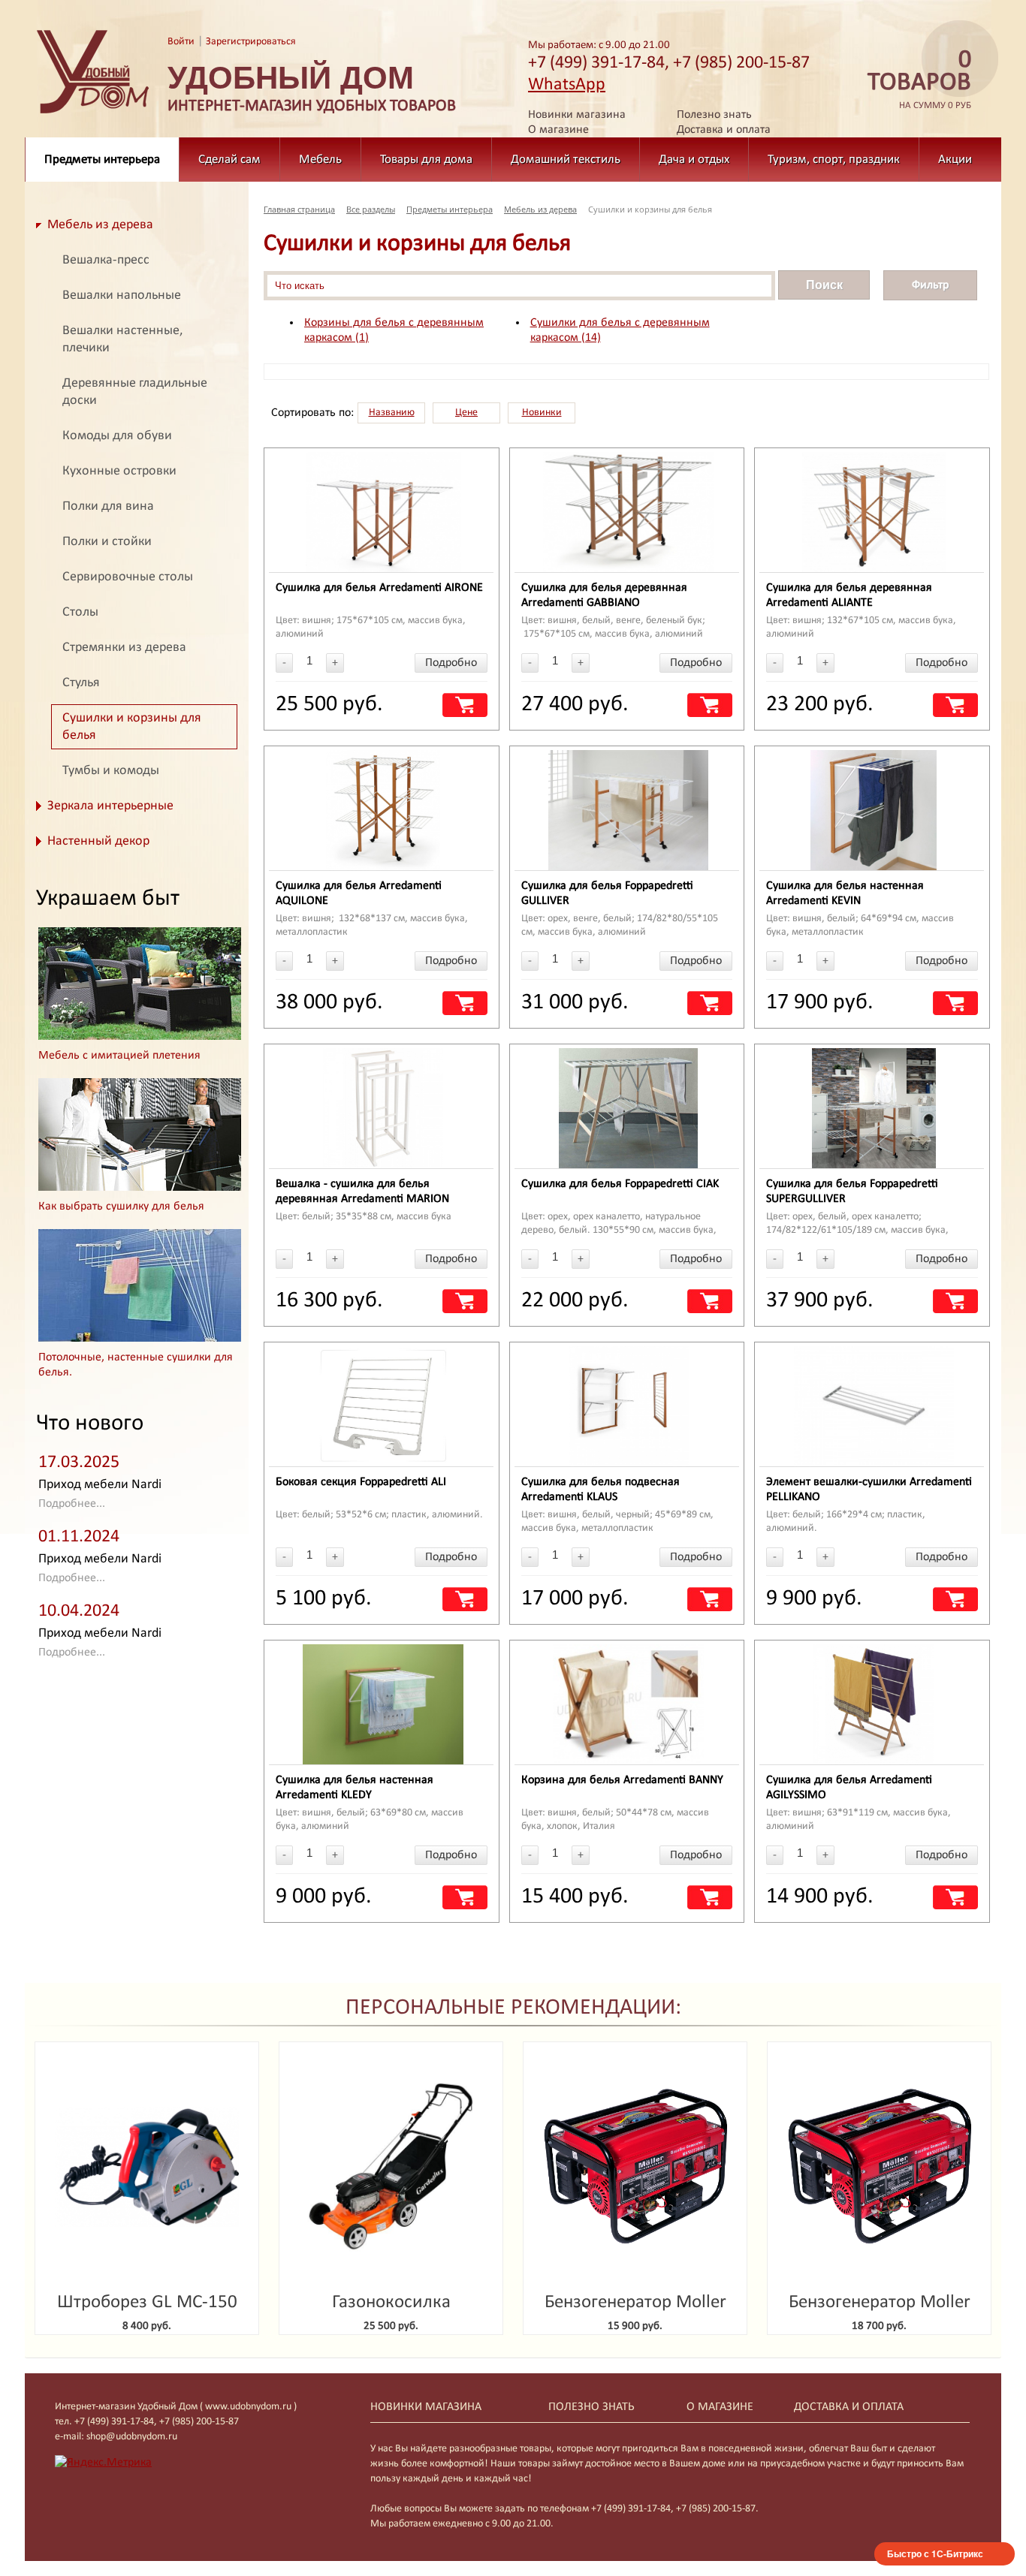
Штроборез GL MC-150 (147, 2302)
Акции (955, 160)
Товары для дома (426, 160)
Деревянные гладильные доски (135, 392)
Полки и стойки (107, 542)
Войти (181, 42)
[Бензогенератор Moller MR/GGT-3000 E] (635, 2167)
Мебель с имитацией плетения (119, 1056)
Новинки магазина (577, 115)
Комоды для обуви (117, 436)
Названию (392, 413)
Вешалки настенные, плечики (122, 339)
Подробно (451, 663)
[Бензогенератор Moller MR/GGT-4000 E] (879, 2167)
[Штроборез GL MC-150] (147, 2167)
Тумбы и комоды (111, 771)
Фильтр (930, 285)
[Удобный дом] (93, 114)
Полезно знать (714, 115)
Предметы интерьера (102, 160)
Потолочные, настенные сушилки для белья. (136, 1365)
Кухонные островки (119, 471)
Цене (466, 413)
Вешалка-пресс (106, 260)
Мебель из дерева (100, 225)
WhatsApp (567, 85)
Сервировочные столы (128, 577)
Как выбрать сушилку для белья (121, 1207)
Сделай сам (229, 160)
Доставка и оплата (724, 130)
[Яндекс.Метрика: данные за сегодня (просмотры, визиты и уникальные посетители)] (103, 2463)
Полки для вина (108, 506)
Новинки (542, 413)
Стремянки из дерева (124, 648)
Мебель (320, 160)
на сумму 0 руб (919, 80)
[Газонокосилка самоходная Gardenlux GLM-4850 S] (391, 2167)
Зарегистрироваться (251, 42)
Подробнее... (72, 1504)
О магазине (558, 130)
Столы (80, 612)
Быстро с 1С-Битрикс (935, 2553)
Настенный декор (98, 841)
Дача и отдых (694, 160)
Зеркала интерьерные (110, 806)
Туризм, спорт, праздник (834, 160)
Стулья (81, 683)
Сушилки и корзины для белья (132, 727)
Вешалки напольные (122, 295)
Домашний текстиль (566, 160)
